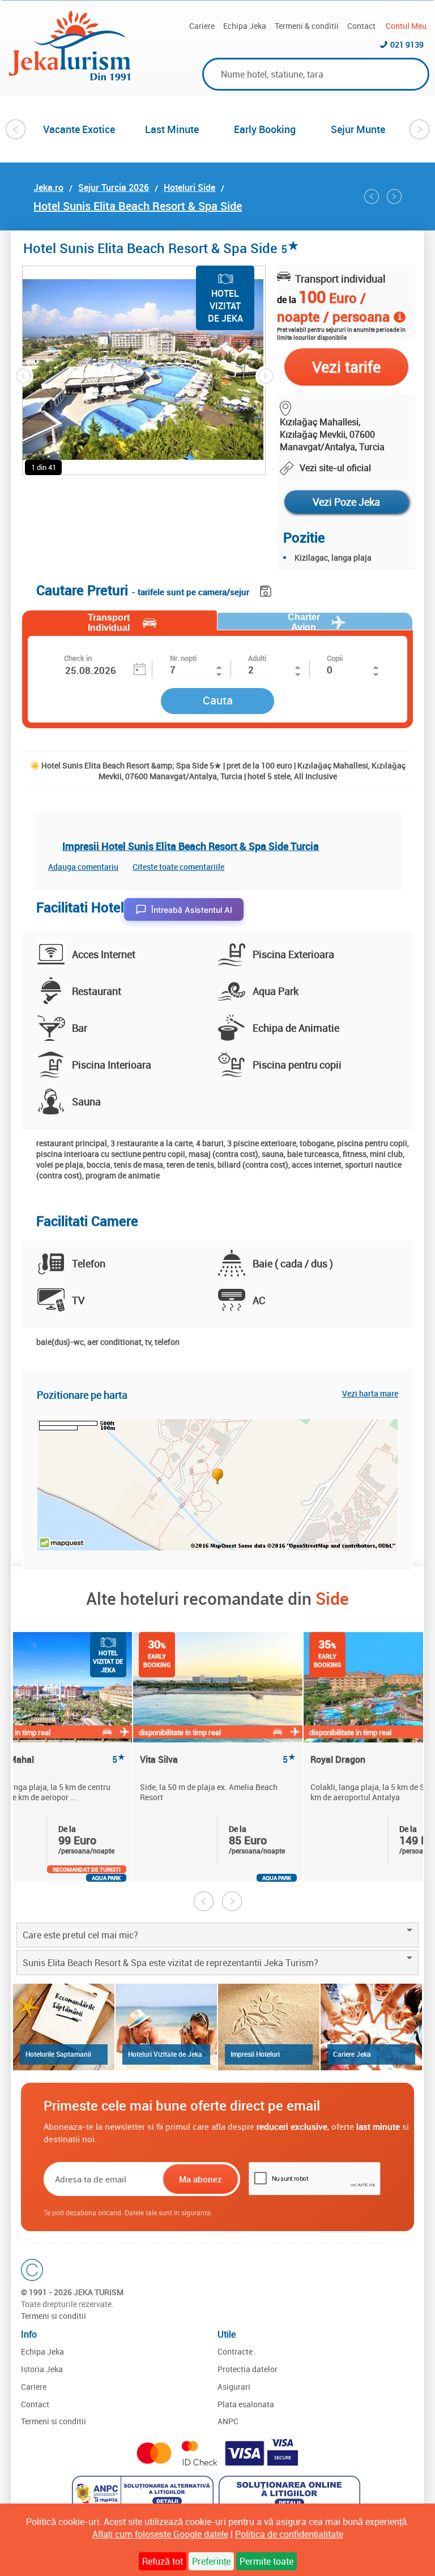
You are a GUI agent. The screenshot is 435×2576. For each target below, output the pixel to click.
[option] (79, 129)
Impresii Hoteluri (255, 2054)
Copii (335, 658)
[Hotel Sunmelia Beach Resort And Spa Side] (394, 196)
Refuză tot (163, 2561)
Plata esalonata (246, 2404)
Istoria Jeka (42, 2369)
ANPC (228, 2421)
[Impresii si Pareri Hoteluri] (269, 2027)
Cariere (202, 26)
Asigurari (234, 2387)
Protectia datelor (248, 2369)
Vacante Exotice (79, 129)
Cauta (218, 700)
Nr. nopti (183, 658)
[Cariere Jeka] (371, 2027)
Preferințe (211, 2561)
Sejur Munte (358, 129)
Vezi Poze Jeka (346, 502)
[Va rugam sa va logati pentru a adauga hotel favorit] (219, 346)
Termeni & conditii (307, 26)
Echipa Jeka (245, 26)
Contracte (235, 2351)
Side (332, 1598)
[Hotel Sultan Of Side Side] (372, 196)
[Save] (267, 589)
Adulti (257, 658)
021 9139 (407, 44)
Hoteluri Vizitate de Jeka (165, 2054)
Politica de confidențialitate (289, 2534)
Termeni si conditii (54, 2316)
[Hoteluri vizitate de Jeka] (166, 2027)
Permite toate (266, 2561)
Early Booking (265, 129)
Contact (361, 26)
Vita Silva (218, 1760)
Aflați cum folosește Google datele (160, 2534)
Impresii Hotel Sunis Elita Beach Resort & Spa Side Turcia (191, 846)
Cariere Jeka (352, 2054)
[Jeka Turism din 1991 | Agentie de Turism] (70, 77)
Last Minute (172, 129)
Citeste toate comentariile (178, 867)
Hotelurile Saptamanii (58, 2054)
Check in (78, 658)
